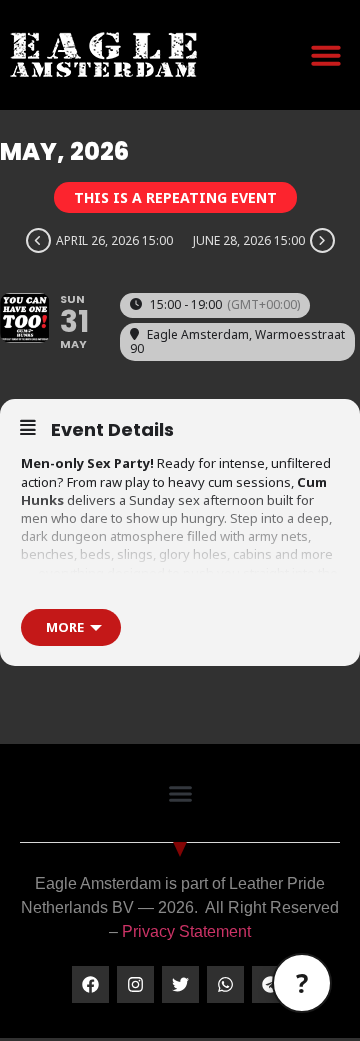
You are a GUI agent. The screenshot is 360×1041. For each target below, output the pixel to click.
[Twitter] (180, 984)
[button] (326, 55)
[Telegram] (270, 984)
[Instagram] (135, 984)
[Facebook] (90, 984)
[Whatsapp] (225, 984)
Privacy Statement (186, 931)
